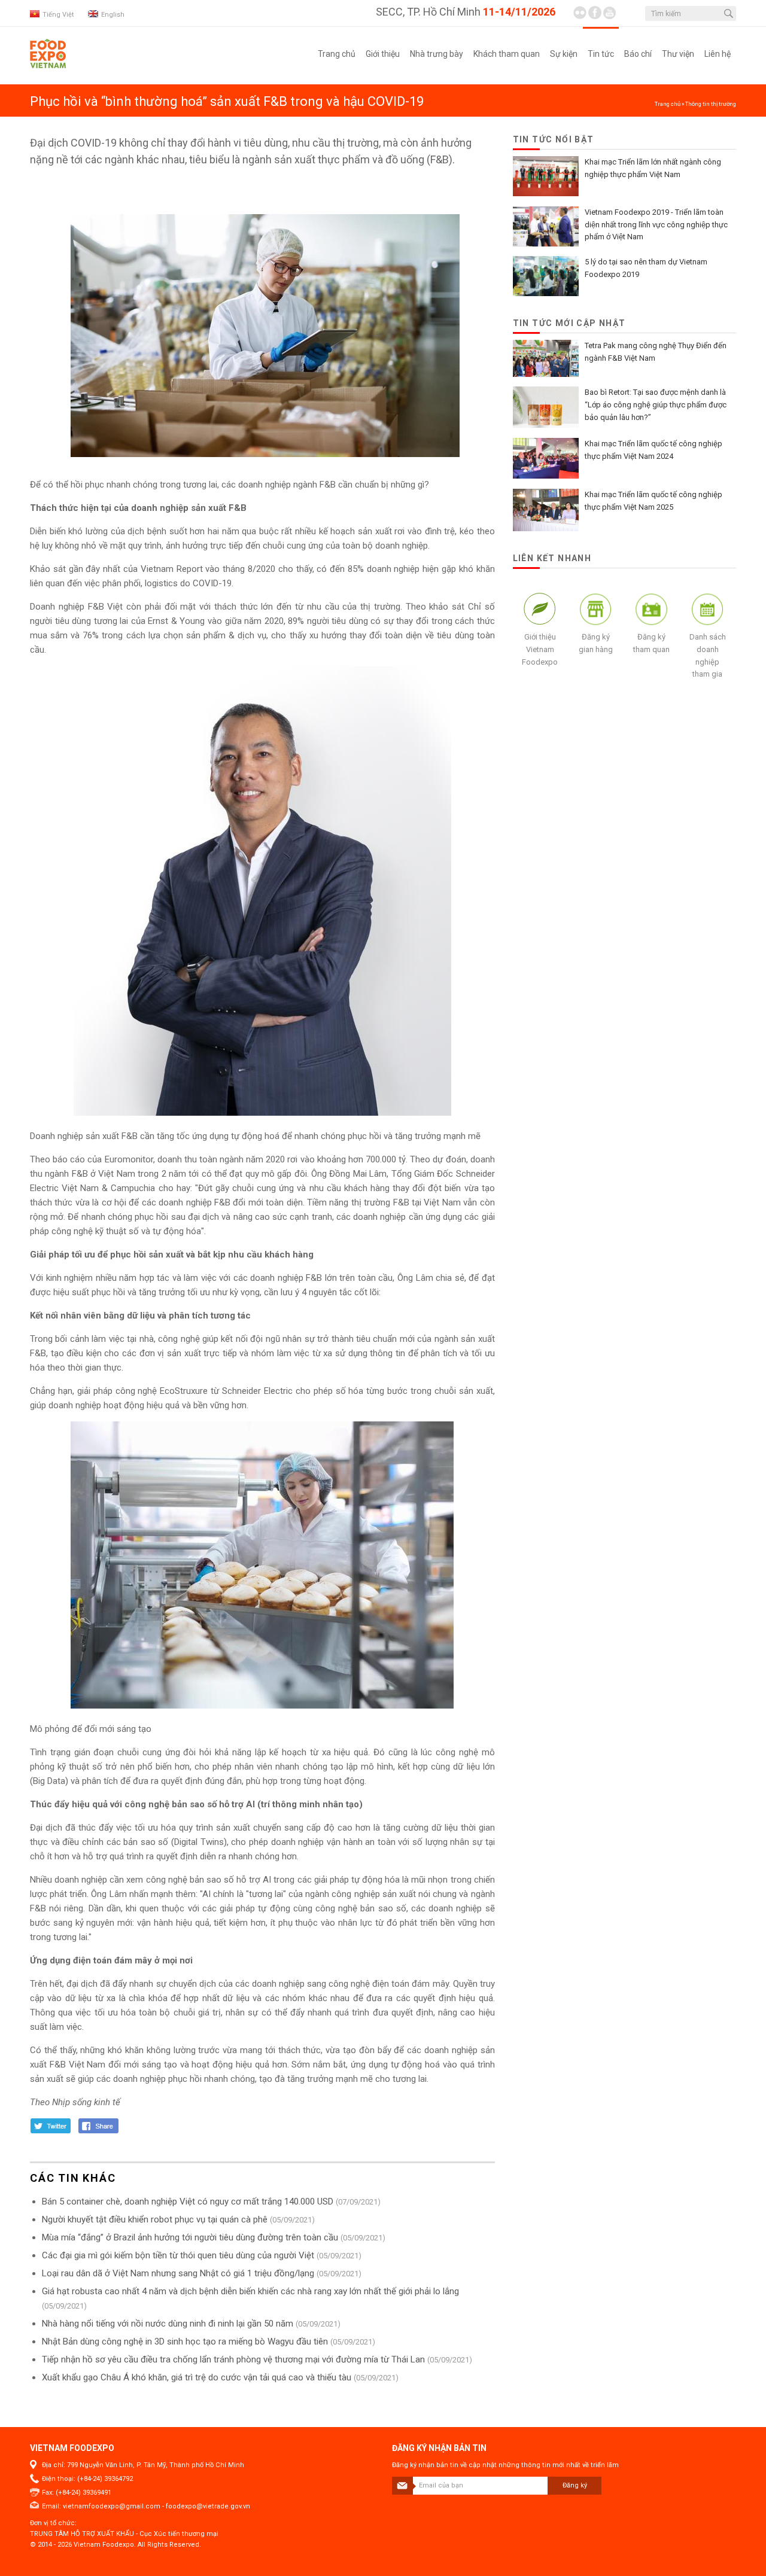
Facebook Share (99, 2126)
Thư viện (678, 54)
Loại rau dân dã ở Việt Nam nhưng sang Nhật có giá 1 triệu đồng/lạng (178, 2273)
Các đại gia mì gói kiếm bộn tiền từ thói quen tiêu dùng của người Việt (178, 2255)
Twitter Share (51, 2126)
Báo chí (638, 54)
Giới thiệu (383, 54)
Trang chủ (337, 54)
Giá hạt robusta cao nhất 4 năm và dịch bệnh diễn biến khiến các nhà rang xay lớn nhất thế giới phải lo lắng (250, 2291)
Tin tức (601, 54)
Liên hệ (718, 54)
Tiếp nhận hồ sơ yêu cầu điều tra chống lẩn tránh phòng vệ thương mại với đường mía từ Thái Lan (233, 2359)
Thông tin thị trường (711, 104)
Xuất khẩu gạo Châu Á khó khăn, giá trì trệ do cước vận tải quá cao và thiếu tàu (197, 2377)
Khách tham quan (507, 54)
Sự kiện (564, 54)
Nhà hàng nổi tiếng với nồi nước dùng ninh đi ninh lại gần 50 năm (168, 2324)
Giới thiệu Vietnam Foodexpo (540, 649)
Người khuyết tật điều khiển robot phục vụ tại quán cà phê (155, 2219)
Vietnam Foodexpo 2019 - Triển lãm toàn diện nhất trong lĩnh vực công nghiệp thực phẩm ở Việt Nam (656, 225)
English (113, 15)
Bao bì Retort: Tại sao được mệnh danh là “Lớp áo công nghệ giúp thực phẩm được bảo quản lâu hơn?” (656, 405)
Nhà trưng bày (437, 54)
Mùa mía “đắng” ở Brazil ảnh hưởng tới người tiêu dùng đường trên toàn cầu (190, 2237)
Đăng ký (575, 2485)
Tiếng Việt (58, 15)
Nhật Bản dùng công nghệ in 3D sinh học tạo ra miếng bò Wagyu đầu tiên (185, 2341)
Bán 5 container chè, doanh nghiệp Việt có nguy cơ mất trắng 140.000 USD (188, 2202)
